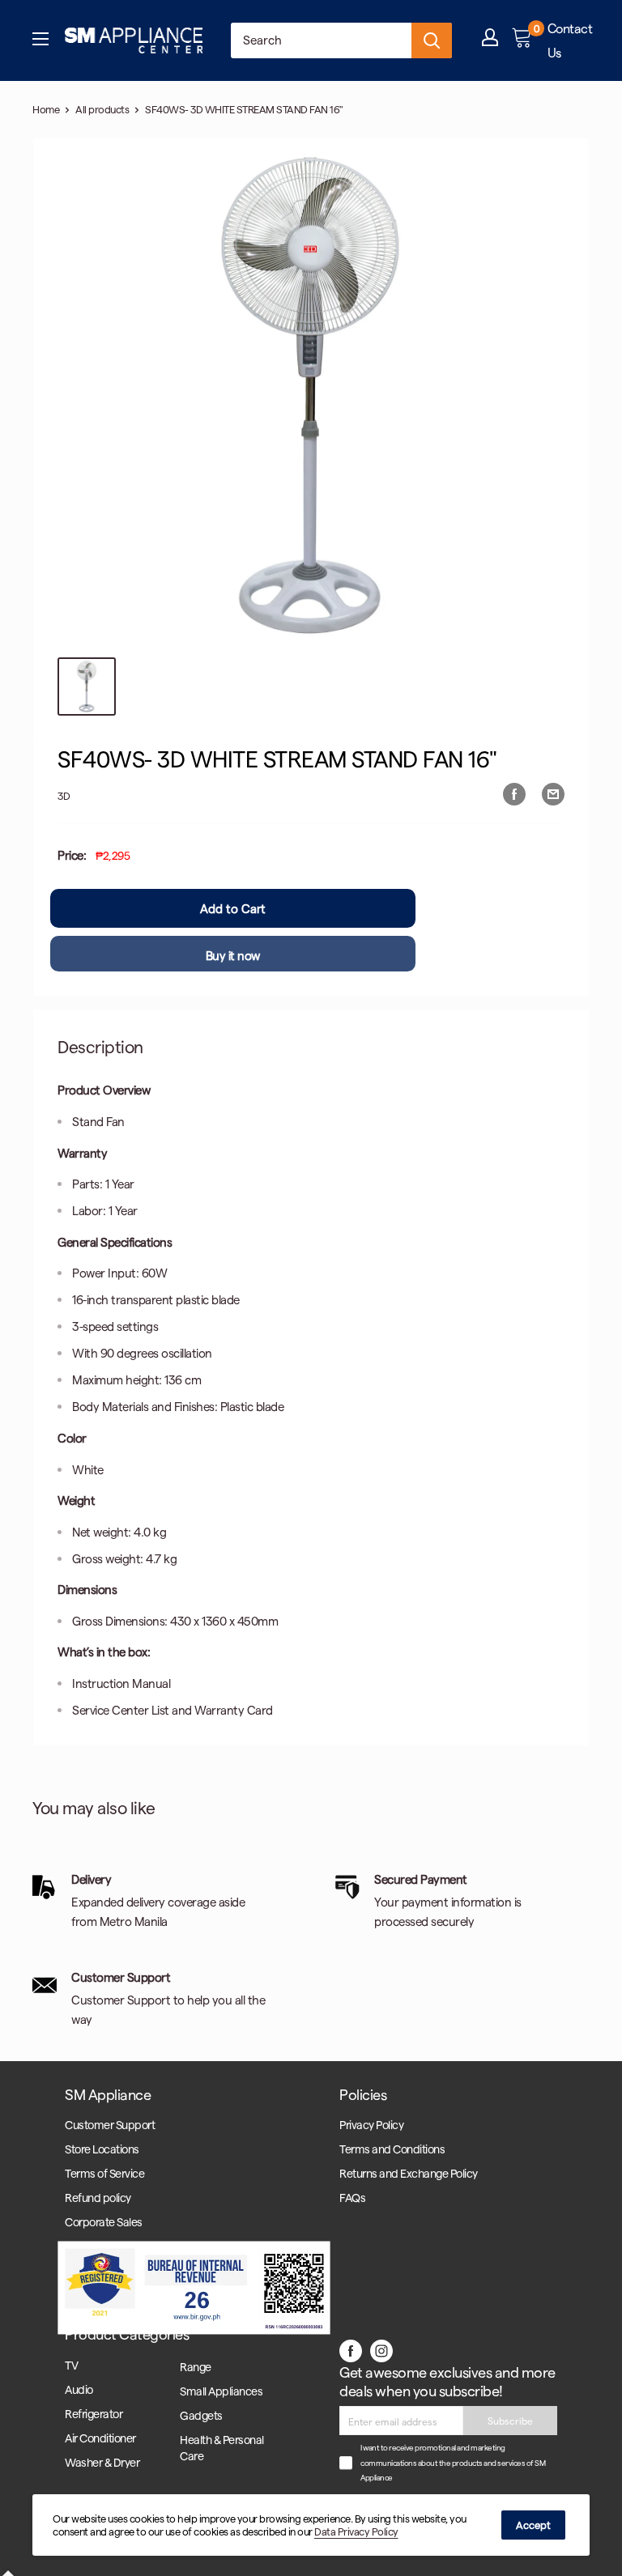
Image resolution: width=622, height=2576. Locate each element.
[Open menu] (40, 40)
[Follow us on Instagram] (381, 2349)
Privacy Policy (371, 2125)
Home (46, 109)
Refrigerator (94, 2414)
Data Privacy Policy (356, 2531)
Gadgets (201, 2415)
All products (102, 109)
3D (64, 795)
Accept (533, 2525)
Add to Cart (233, 908)
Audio (79, 2389)
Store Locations (102, 2149)
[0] (523, 40)
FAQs (352, 2198)
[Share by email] (553, 793)
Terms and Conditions (392, 2149)
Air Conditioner (100, 2438)
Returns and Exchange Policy (409, 2173)
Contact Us (570, 40)
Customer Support (110, 2125)
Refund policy (98, 2198)
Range (196, 2367)
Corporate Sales (104, 2222)
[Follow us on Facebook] (351, 2349)
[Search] (432, 40)
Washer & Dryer (102, 2462)
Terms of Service (104, 2173)
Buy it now (233, 955)
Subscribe (510, 2421)
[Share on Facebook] (514, 793)
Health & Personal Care (222, 2448)
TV (71, 2365)
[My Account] (490, 41)
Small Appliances (221, 2391)
